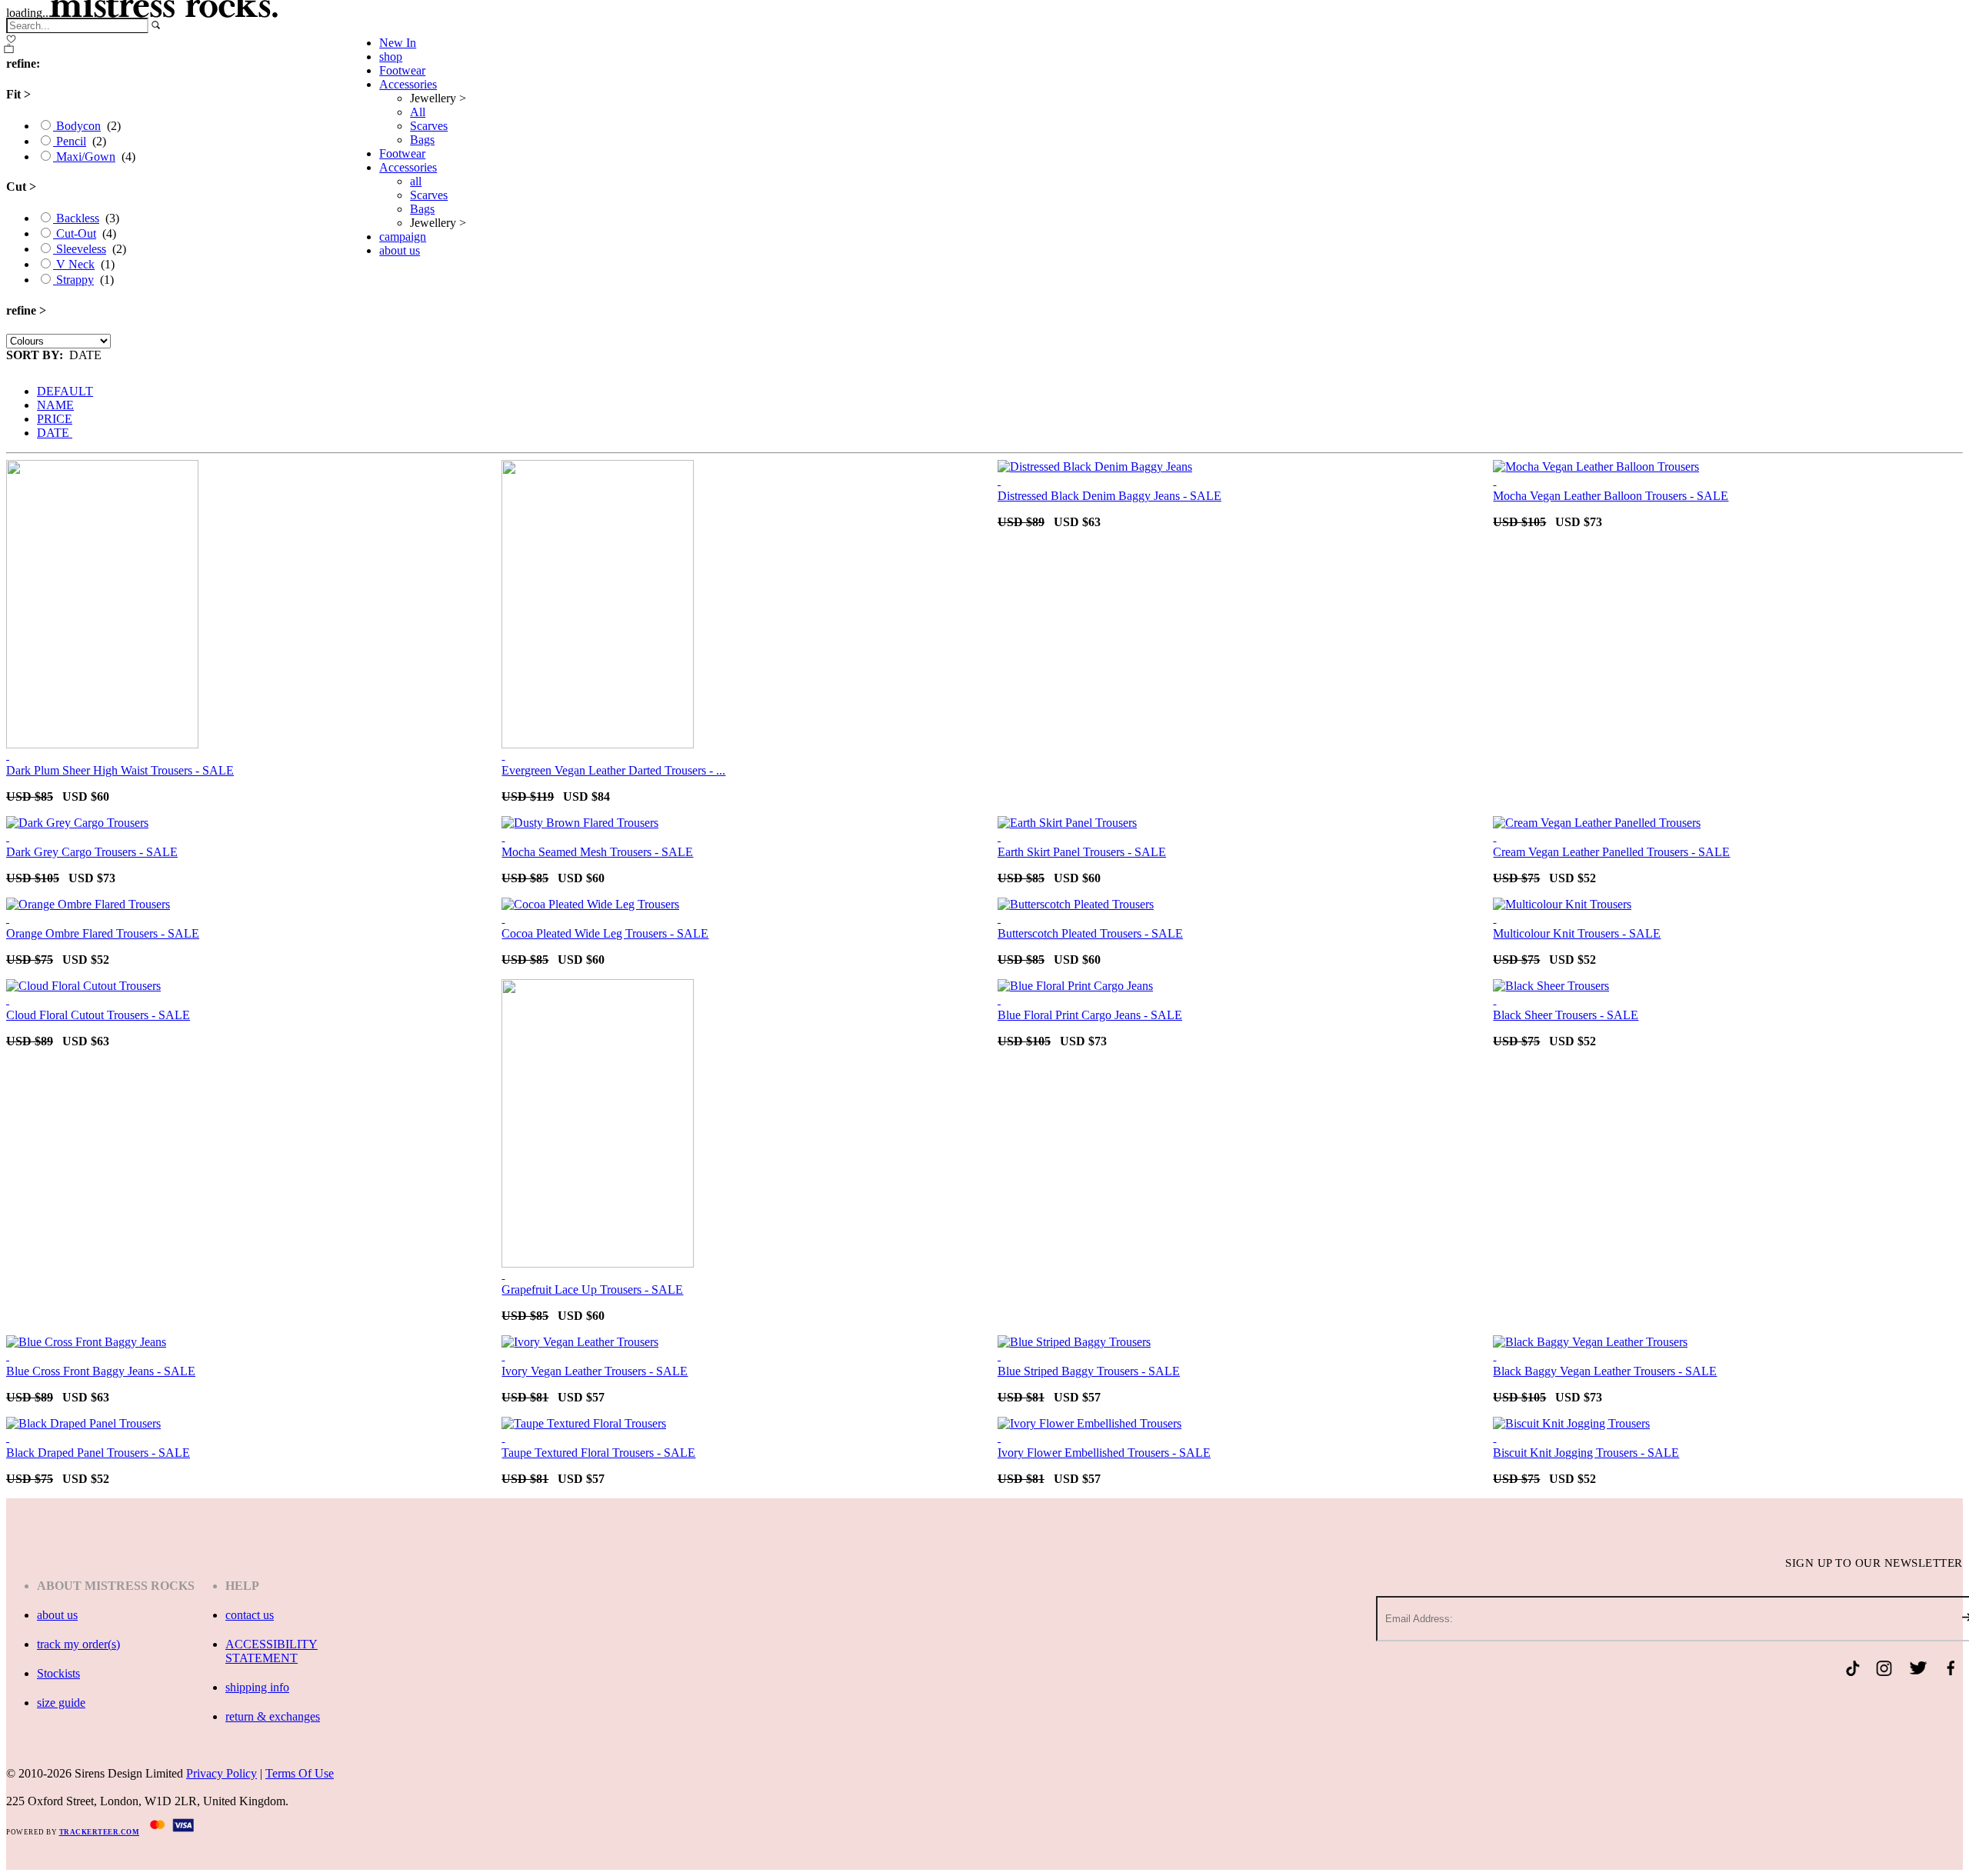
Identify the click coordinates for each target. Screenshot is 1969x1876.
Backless (76, 218)
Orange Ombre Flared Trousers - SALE (103, 933)
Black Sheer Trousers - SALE (1566, 1015)
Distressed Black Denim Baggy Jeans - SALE (1109, 496)
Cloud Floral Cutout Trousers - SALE (98, 1015)
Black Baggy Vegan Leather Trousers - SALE (1605, 1371)
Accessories (408, 84)
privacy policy (222, 1773)
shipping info (257, 1687)
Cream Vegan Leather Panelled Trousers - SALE (1611, 852)
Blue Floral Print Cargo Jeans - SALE (1090, 1015)
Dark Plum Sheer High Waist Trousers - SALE (120, 770)
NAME (55, 405)
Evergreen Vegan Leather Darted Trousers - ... (613, 770)
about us (400, 250)
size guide (61, 1703)
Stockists (58, 1673)
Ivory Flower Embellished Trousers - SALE (1104, 1453)
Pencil (70, 141)
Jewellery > (438, 98)
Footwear (402, 70)
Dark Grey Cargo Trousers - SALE (92, 852)
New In (398, 43)
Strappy (73, 280)
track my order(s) (78, 1644)
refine (26, 310)
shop (391, 57)
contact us (250, 1615)
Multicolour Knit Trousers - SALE (1577, 933)
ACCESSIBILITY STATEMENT (272, 1651)
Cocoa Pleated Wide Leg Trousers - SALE (605, 933)
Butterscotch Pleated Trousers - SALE (1090, 933)
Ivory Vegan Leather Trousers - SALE (595, 1371)
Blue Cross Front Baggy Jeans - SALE (101, 1371)
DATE (55, 433)
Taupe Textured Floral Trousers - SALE (598, 1453)
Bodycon (77, 126)
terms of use (300, 1773)
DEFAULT (65, 391)
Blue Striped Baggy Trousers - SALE (1089, 1371)
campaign (403, 237)
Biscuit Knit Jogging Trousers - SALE (1586, 1453)
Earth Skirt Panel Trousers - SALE (1082, 852)
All (418, 112)
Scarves (429, 126)
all (416, 181)
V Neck (74, 264)
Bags (422, 140)
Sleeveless (80, 249)
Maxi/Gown (84, 157)
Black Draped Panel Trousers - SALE (98, 1453)
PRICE (55, 419)
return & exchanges (273, 1716)
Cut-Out (75, 233)
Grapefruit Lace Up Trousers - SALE (592, 1290)
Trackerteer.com (100, 1832)
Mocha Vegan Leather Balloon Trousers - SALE (1611, 496)
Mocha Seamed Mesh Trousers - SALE (597, 852)
